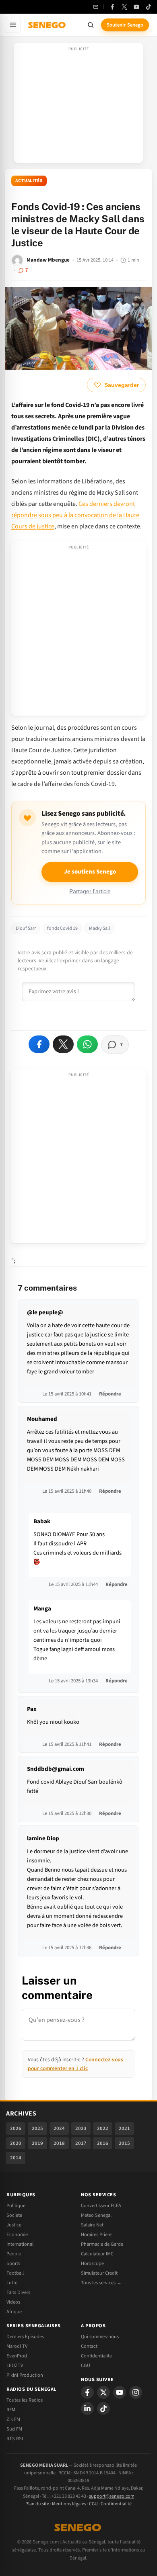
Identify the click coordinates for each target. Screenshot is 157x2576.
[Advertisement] (78, 105)
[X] (103, 2392)
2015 (124, 2143)
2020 (16, 2143)
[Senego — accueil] (48, 25)
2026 (16, 2128)
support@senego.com (112, 2496)
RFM (11, 2410)
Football (15, 2273)
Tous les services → (101, 2283)
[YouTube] (136, 7)
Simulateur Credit (99, 2273)
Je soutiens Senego (90, 872)
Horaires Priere (96, 2234)
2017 (81, 2143)
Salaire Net (92, 2225)
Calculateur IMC (97, 2254)
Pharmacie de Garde (102, 2244)
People (14, 2254)
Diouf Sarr (26, 928)
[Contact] (96, 7)
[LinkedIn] (87, 2408)
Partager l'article (90, 891)
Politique (16, 2206)
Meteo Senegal (96, 2215)
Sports (13, 2263)
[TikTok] (149, 7)
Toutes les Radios (25, 2400)
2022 (103, 2128)
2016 (103, 2143)
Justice (14, 2225)
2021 (124, 2128)
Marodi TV (17, 2346)
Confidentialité (116, 2504)
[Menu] (13, 25)
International (20, 2244)
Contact (89, 2346)
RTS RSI (15, 2439)
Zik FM (13, 2419)
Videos (13, 2302)
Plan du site (37, 2504)
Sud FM (14, 2429)
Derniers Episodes (25, 2337)
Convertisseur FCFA (101, 2206)
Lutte (12, 2283)
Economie (17, 2234)
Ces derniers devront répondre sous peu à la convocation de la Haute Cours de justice (75, 515)
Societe (14, 2215)
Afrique (14, 2312)
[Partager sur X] (63, 1044)
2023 (81, 2128)
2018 (59, 2143)
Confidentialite (96, 2356)
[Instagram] (136, 2392)
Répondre (110, 1394)
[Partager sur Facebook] (39, 1044)
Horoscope (92, 2263)
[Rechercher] (91, 25)
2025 (37, 2128)
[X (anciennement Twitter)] (124, 7)
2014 (16, 2158)
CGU (86, 2365)
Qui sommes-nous (100, 2337)
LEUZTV (15, 2365)
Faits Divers (18, 2292)
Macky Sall (99, 928)
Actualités (29, 181)
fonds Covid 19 (62, 928)
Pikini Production (25, 2375)
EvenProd (17, 2356)
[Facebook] (112, 7)
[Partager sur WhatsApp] (87, 1044)
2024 (59, 2128)
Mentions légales (69, 2504)
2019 (37, 2143)
